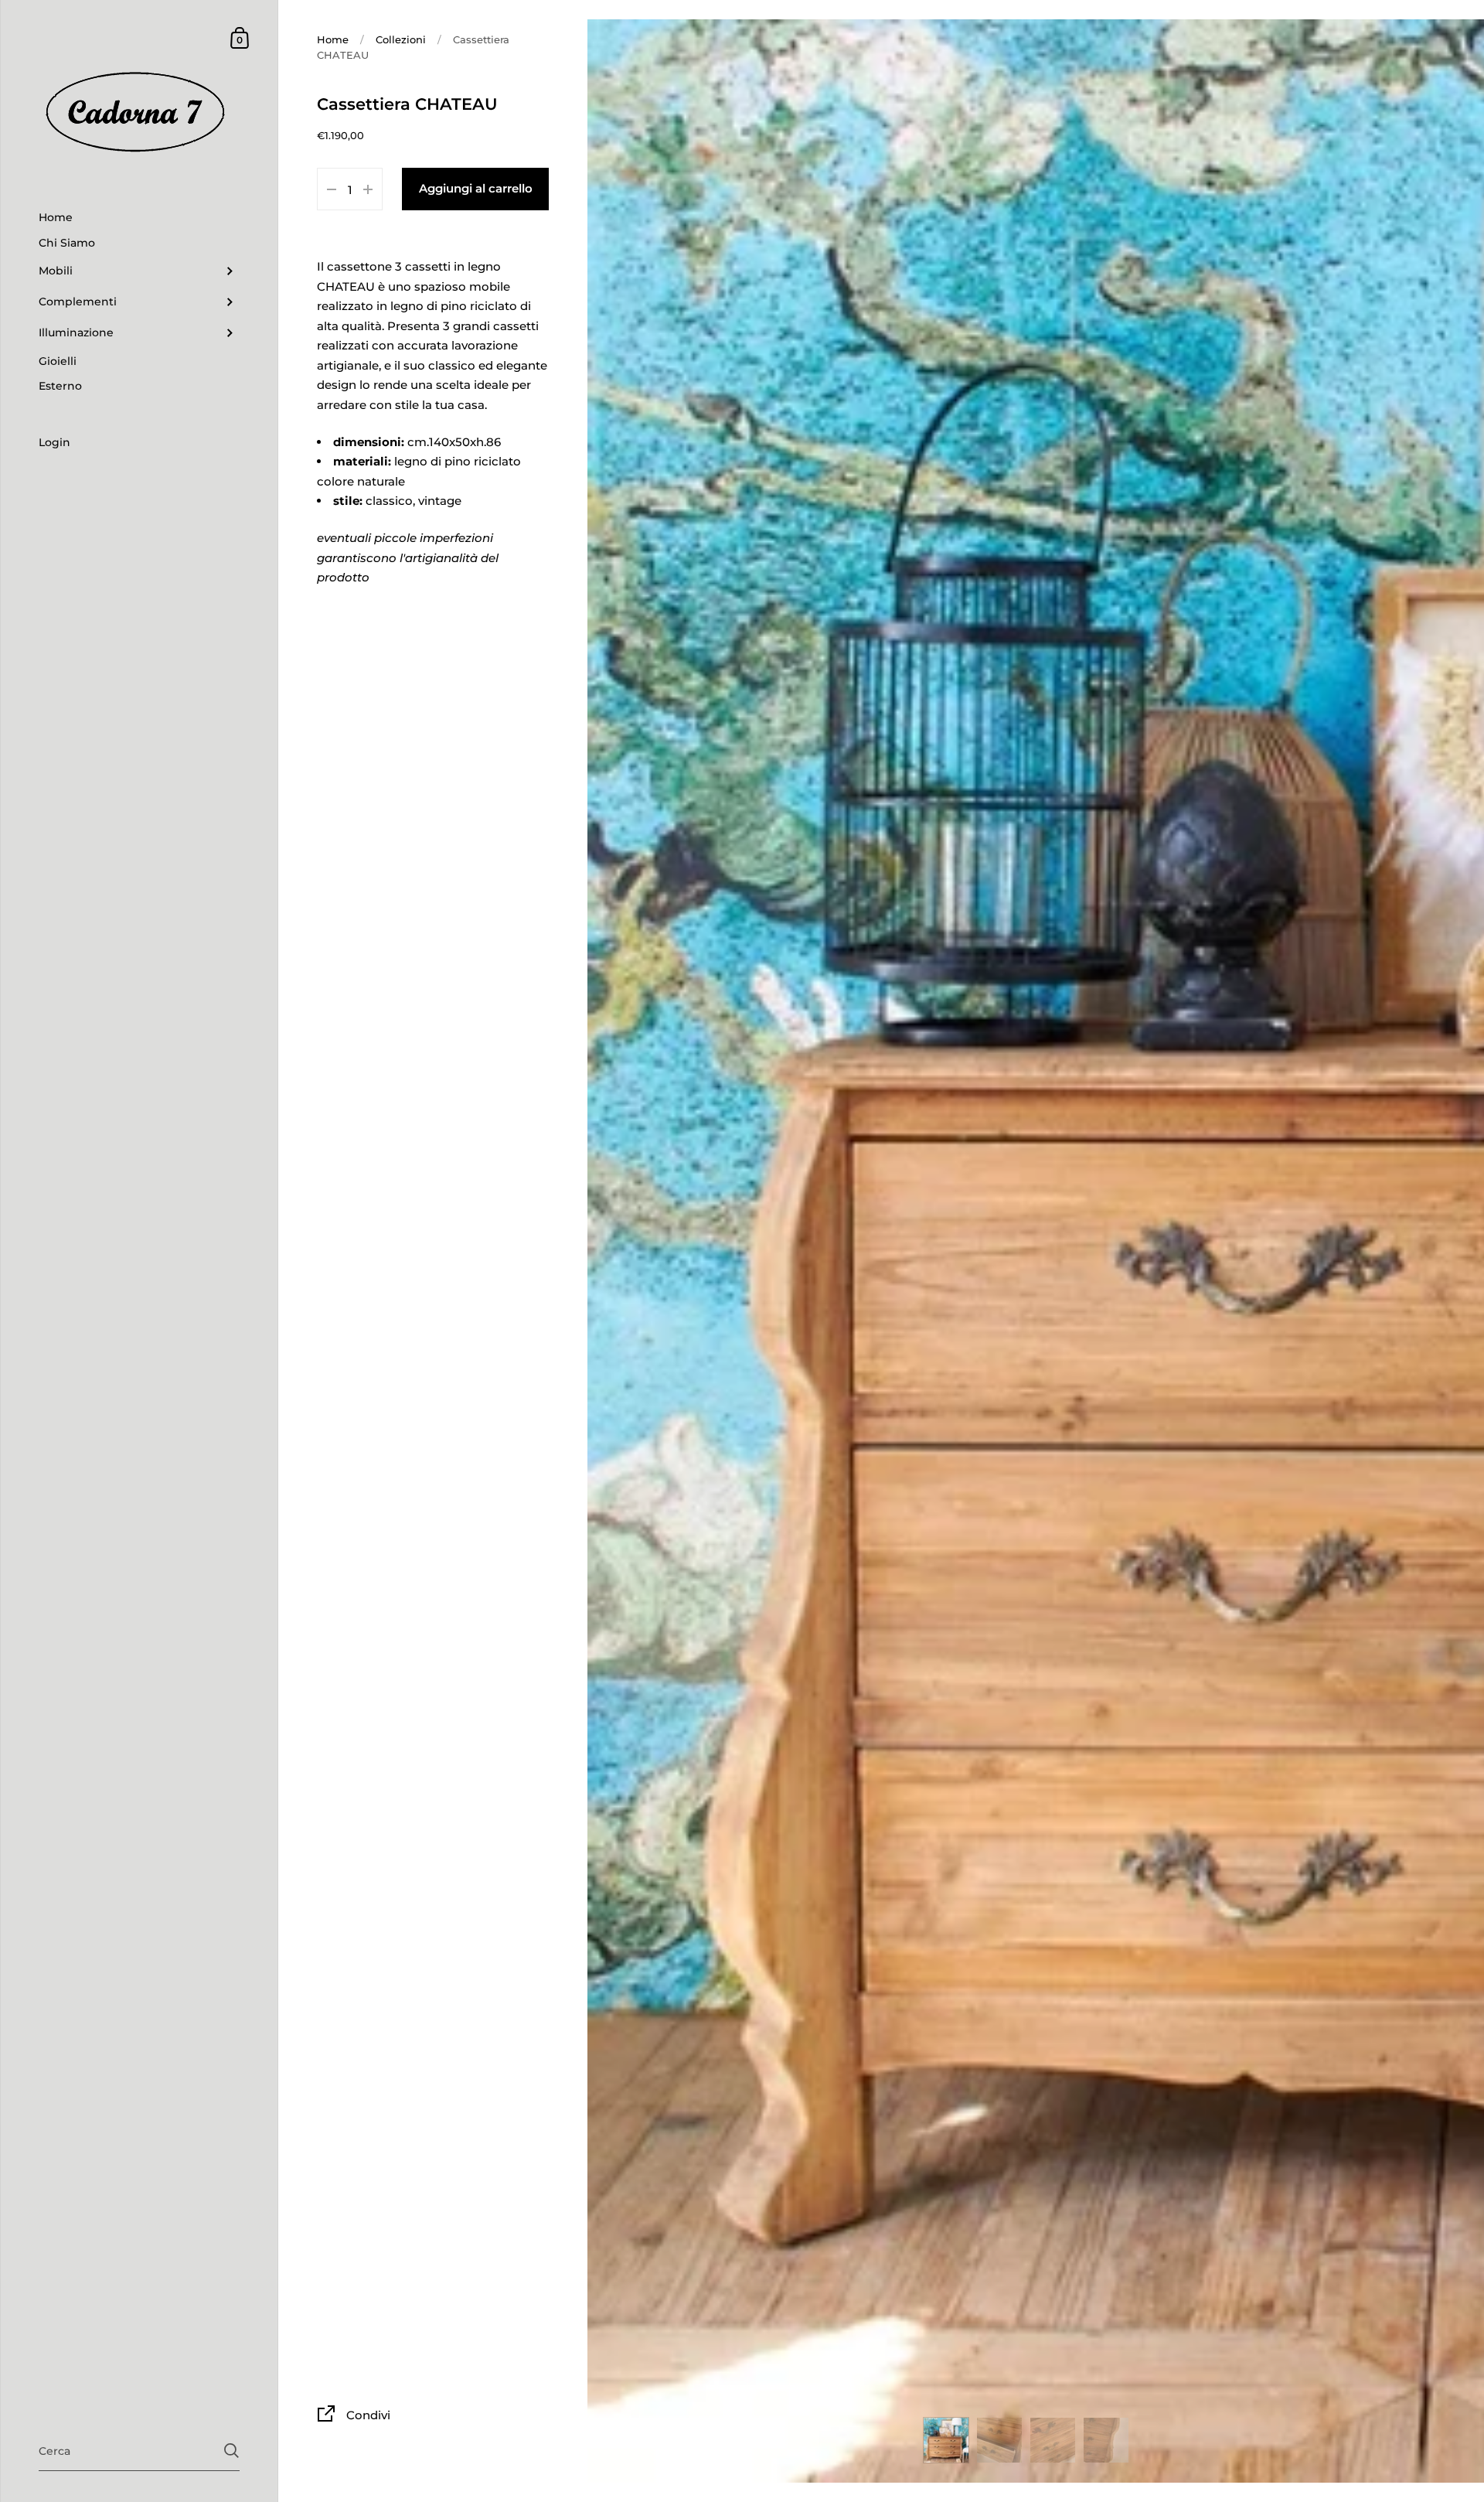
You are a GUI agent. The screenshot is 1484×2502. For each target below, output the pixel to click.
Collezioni (401, 39)
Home (333, 39)
